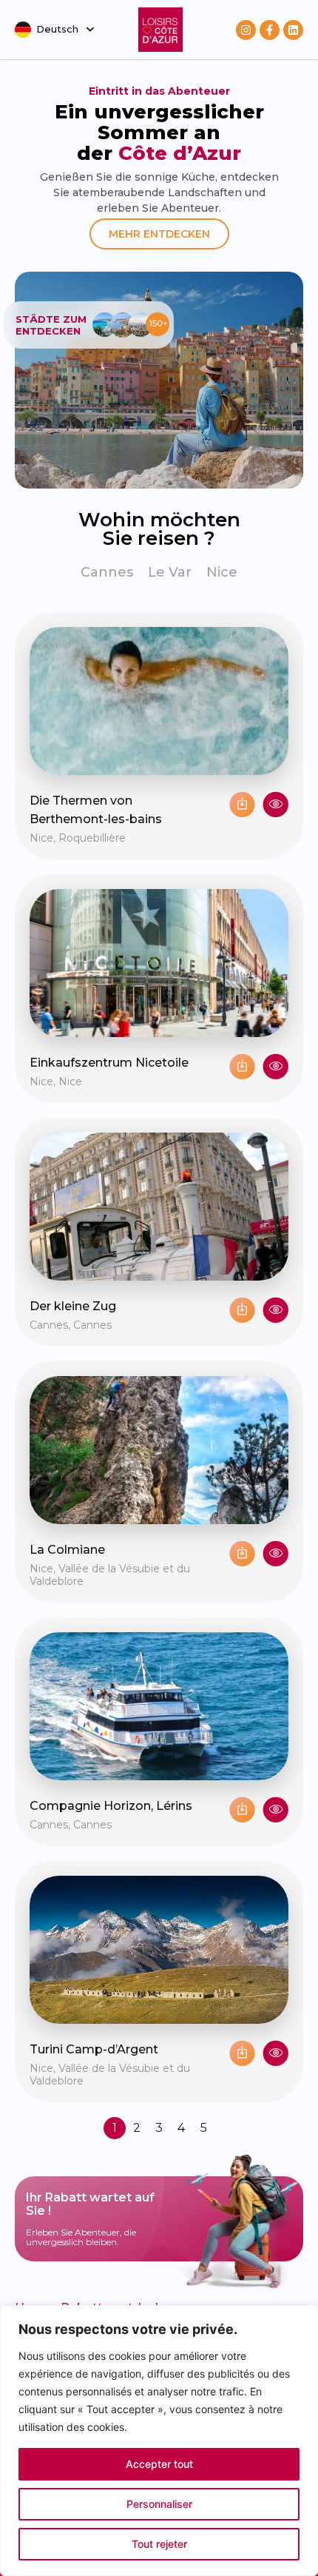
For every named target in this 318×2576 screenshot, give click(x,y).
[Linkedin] (293, 30)
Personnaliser (159, 2504)
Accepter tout (159, 2464)
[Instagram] (246, 30)
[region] (159, 2441)
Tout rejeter (159, 2544)
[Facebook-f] (270, 30)
